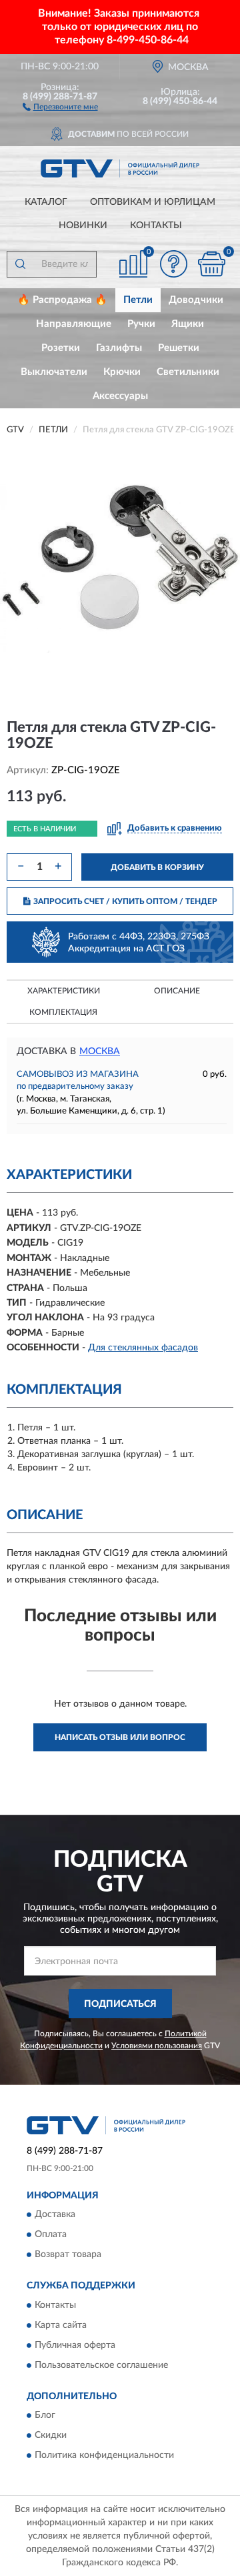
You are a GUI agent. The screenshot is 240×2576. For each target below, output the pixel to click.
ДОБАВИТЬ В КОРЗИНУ (157, 867)
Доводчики (196, 300)
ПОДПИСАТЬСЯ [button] (120, 2004)
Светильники (188, 372)
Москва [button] (100, 1051)
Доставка (55, 2215)
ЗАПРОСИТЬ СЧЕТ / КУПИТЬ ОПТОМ (125, 901)
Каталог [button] (46, 202)
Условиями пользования (157, 2046)
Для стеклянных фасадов (143, 1348)
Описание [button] (177, 991)
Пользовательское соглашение (101, 2365)
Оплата (51, 2235)
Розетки (61, 348)
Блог (45, 2415)
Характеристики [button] (64, 991)
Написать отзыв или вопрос (120, 1737)
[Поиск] (20, 264)
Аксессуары (120, 396)
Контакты (156, 226)
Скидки (51, 2435)
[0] (211, 264)
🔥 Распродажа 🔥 (62, 300)
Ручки (141, 324)
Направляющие (74, 324)
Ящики (188, 324)
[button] (60, 106)
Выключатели (54, 372)
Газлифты (119, 348)
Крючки (122, 372)
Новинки (83, 226)
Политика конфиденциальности (104, 2455)
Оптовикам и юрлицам (153, 202)
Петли (138, 300)
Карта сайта (61, 2325)
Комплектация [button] (63, 1012)
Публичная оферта (75, 2345)
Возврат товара (68, 2255)
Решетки (179, 348)
